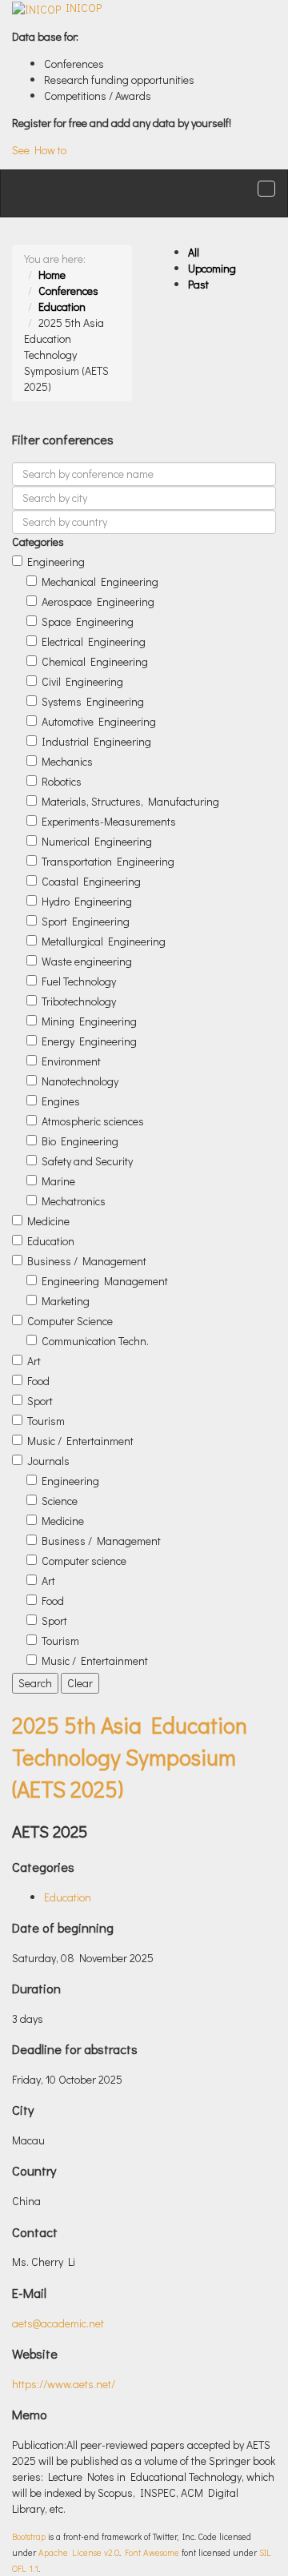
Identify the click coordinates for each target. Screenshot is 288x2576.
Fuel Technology (79, 981)
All (194, 252)
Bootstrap (29, 2536)
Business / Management (87, 1261)
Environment (71, 1061)
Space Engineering (88, 621)
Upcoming (212, 268)
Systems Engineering (93, 701)
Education (62, 307)
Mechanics (67, 761)
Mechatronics (74, 1201)
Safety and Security (87, 1161)
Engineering (56, 561)
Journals (48, 1461)
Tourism (46, 1421)
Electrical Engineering (94, 641)
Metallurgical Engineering (104, 941)
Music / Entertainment (80, 1441)
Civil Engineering (82, 681)
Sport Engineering (86, 921)
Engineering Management (105, 1281)
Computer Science (70, 1321)
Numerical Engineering (97, 841)
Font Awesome (152, 2552)
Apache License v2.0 (79, 2552)
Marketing (66, 1301)
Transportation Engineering (108, 861)
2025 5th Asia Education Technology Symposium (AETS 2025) (130, 1757)
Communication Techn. (95, 1341)
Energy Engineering (89, 1041)
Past (198, 284)
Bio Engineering (80, 1141)
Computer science (84, 1561)
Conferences (68, 291)
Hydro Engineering (87, 901)
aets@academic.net (58, 2323)
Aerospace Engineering (98, 601)
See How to (39, 150)
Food (38, 1381)
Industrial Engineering (96, 741)
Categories (38, 541)
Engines (61, 1101)
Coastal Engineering (91, 881)
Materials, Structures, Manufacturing (130, 801)
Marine (58, 1181)
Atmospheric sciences (93, 1121)
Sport (40, 1401)
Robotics (62, 781)
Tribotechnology (79, 1001)
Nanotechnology (80, 1081)
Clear (80, 1683)
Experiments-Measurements (109, 821)
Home (52, 275)
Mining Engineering (89, 1021)
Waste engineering (87, 961)
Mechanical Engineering (100, 581)
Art (34, 1361)
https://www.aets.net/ (64, 2384)
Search (35, 1683)
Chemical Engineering (95, 661)
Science (60, 1501)
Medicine (48, 1221)
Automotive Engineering (99, 721)
